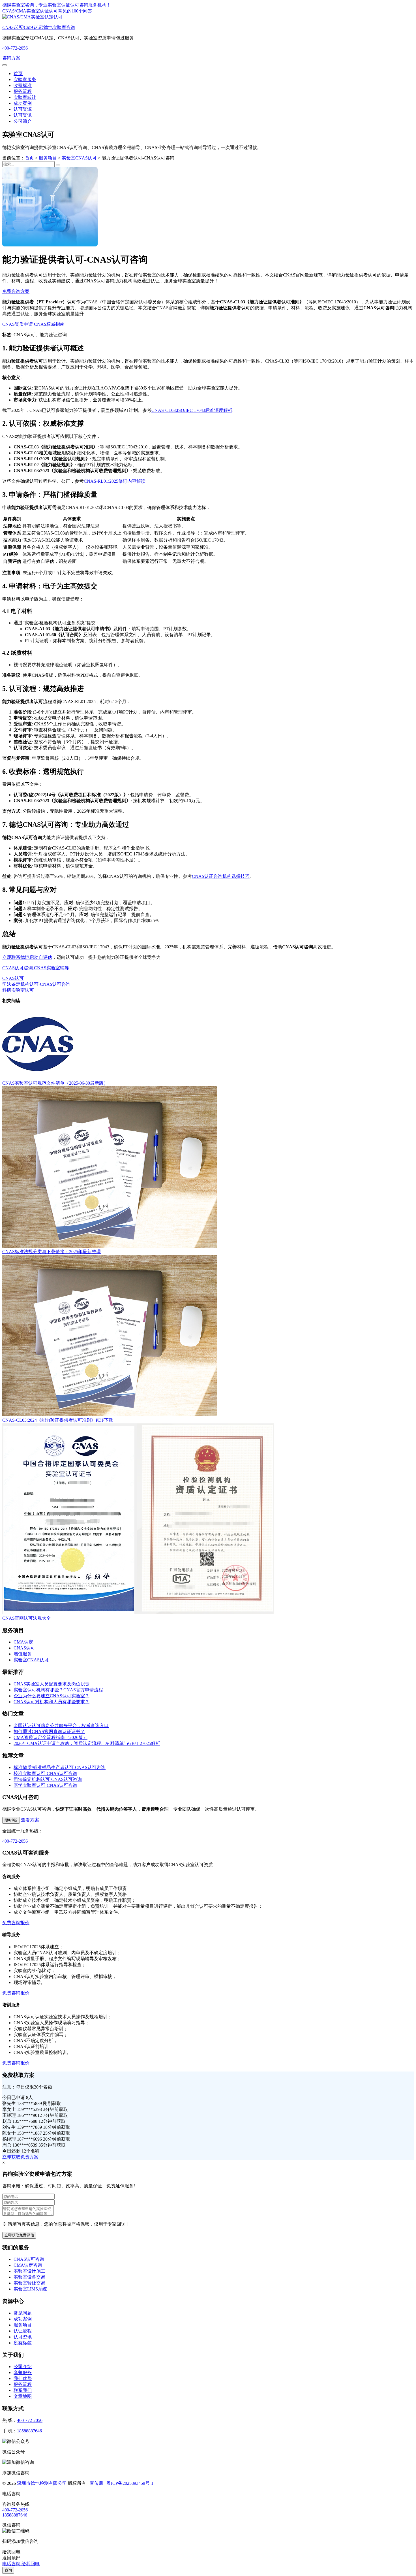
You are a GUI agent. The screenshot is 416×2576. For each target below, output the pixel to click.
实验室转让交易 (29, 2283)
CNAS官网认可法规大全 (27, 1618)
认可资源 (23, 109)
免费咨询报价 (16, 1923)
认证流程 (23, 2331)
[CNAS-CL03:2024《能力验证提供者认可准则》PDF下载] (110, 1415)
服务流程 (23, 91)
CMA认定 (23, 1642)
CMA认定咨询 (28, 2265)
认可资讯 (23, 115)
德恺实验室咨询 (39, 27)
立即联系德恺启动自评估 (27, 957)
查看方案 (30, 1820)
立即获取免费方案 (20, 2157)
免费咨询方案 (16, 291)
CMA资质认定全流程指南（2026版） (51, 1737)
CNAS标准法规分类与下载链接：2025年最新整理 (52, 1252)
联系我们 (23, 2390)
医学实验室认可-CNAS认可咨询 (45, 1785)
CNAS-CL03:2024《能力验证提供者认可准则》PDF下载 (58, 1420)
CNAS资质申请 (18, 324)
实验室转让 (25, 97)
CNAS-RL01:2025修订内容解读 (115, 481)
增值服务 (23, 1654)
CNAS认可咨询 (18, 968)
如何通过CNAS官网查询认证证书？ (49, 1731)
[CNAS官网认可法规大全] (138, 1613)
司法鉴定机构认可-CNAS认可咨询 (36, 984)
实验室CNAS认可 (79, 158)
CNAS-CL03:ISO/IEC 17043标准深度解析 (192, 410)
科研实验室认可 (18, 990)
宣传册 (97, 2483)
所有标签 (23, 2343)
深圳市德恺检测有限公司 (42, 2483)
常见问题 (23, 2313)
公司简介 (23, 121)
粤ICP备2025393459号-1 (130, 2483)
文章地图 (23, 2396)
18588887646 (29, 2431)
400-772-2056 (15, 48)
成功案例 (23, 103)
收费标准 (23, 85)
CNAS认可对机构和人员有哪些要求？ (52, 1702)
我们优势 (23, 2378)
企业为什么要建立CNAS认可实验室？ (52, 1696)
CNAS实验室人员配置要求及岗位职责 (52, 1684)
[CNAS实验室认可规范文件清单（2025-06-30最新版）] (38, 1078)
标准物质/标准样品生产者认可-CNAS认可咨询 (60, 1767)
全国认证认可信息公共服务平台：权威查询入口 (61, 1726)
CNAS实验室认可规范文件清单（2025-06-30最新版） (55, 1083)
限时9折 (11, 1820)
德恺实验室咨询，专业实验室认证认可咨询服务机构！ (57, 5)
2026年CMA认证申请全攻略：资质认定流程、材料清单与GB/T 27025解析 (87, 1743)
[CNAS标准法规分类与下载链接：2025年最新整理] (110, 1246)
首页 (18, 74)
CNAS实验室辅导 (51, 968)
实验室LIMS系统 (30, 2289)
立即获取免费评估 (19, 2235)
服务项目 (48, 158)
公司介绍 (23, 2367)
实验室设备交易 (29, 2277)
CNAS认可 (13, 978)
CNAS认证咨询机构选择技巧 (221, 876)
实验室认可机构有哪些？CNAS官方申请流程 (58, 1690)
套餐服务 (23, 2372)
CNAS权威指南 (49, 324)
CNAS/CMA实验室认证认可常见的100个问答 (47, 11)
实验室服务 (25, 79)
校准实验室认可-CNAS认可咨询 (45, 1773)
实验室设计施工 (29, 2271)
